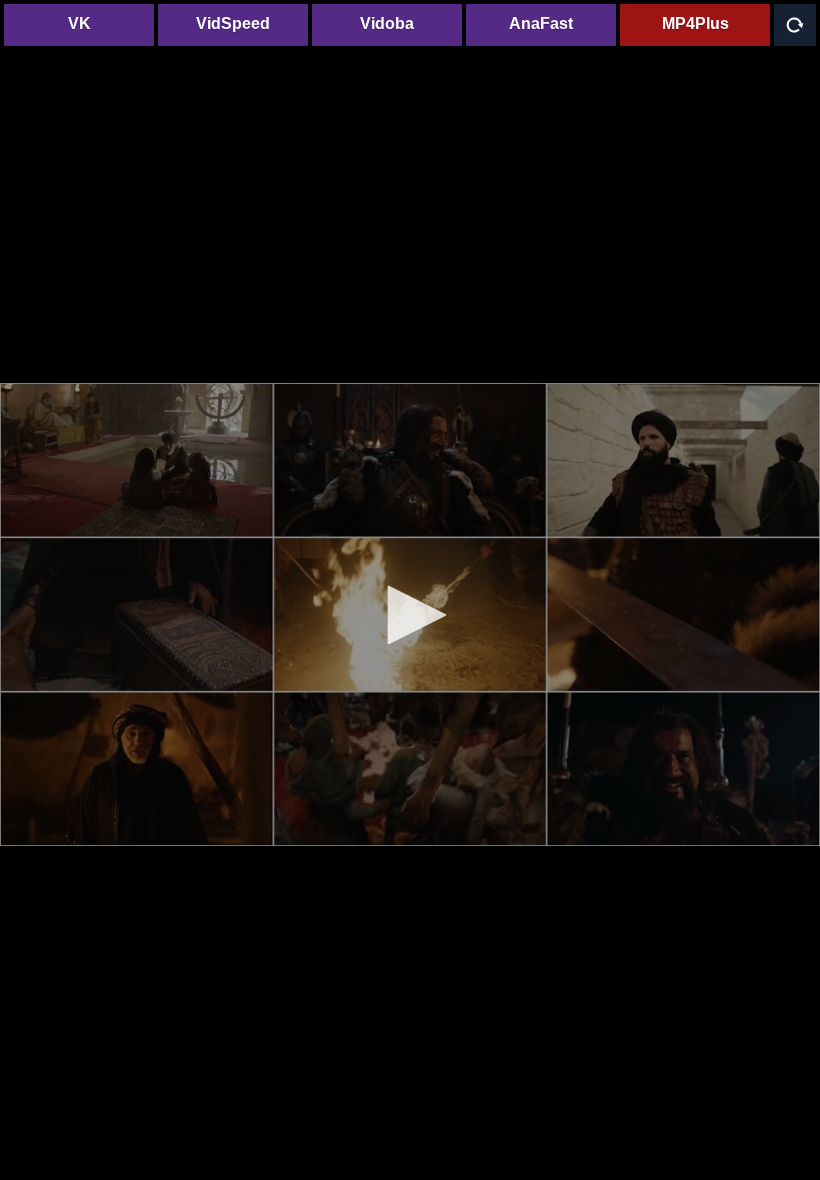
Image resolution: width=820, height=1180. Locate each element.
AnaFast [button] (541, 23)
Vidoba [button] (387, 23)
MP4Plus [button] (695, 23)
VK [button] (79, 23)
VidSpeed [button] (233, 23)
